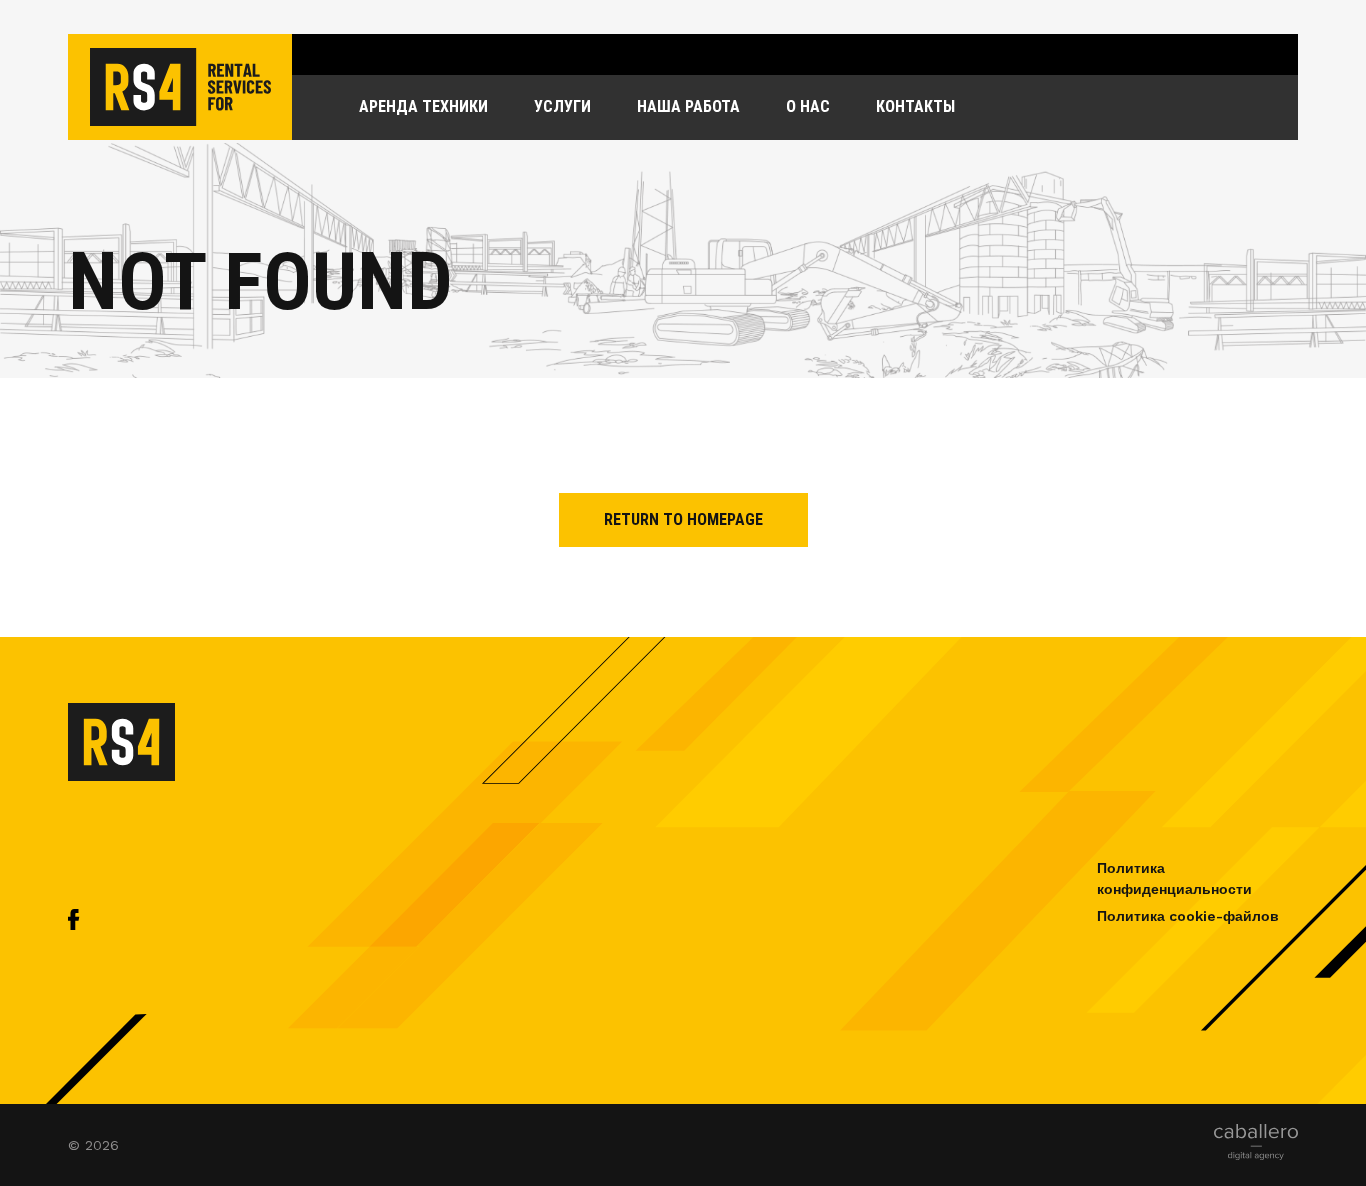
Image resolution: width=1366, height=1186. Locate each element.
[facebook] (73, 925)
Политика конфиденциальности (1174, 878)
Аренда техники (423, 106)
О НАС (808, 106)
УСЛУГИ (562, 106)
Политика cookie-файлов (1188, 916)
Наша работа (688, 106)
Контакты (915, 106)
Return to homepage (683, 519)
